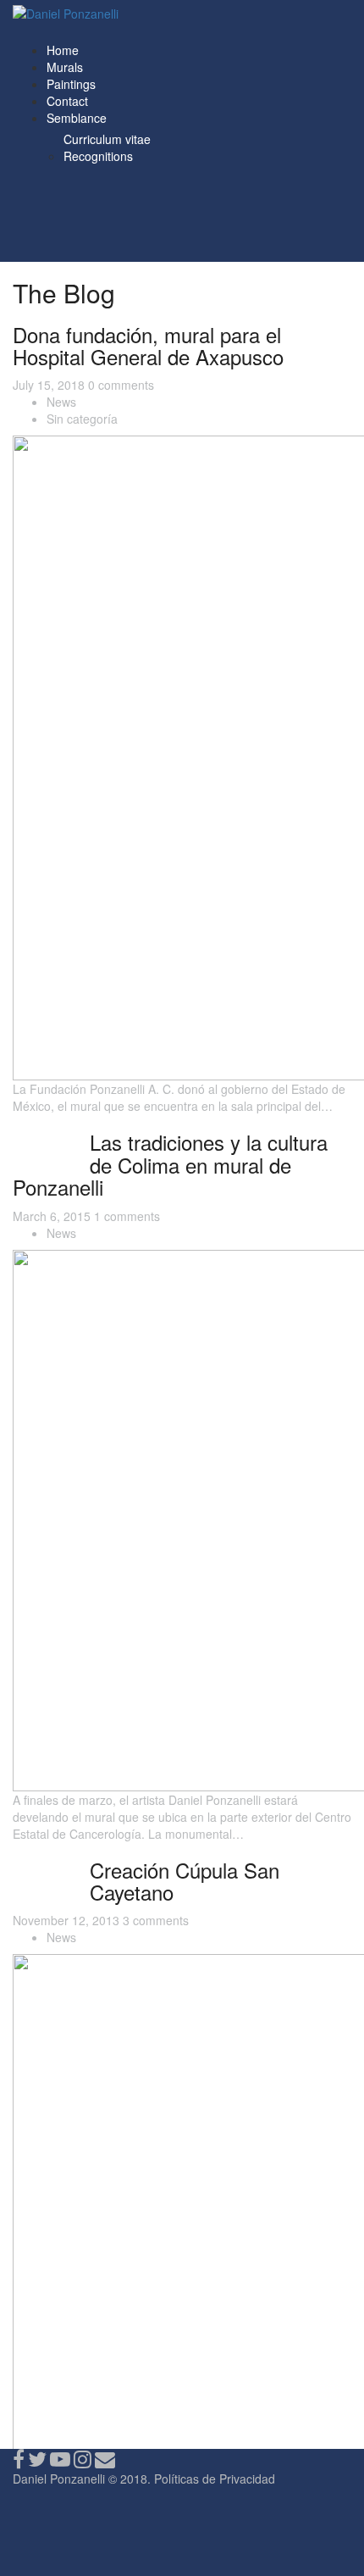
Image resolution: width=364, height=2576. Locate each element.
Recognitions (98, 156)
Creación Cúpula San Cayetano (185, 1881)
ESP (69, 33)
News (61, 402)
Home (63, 50)
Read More (43, 1135)
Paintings (71, 84)
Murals (65, 67)
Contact (67, 101)
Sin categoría (82, 419)
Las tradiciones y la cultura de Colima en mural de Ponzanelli (170, 1164)
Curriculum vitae (107, 139)
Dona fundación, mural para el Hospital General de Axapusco (148, 345)
